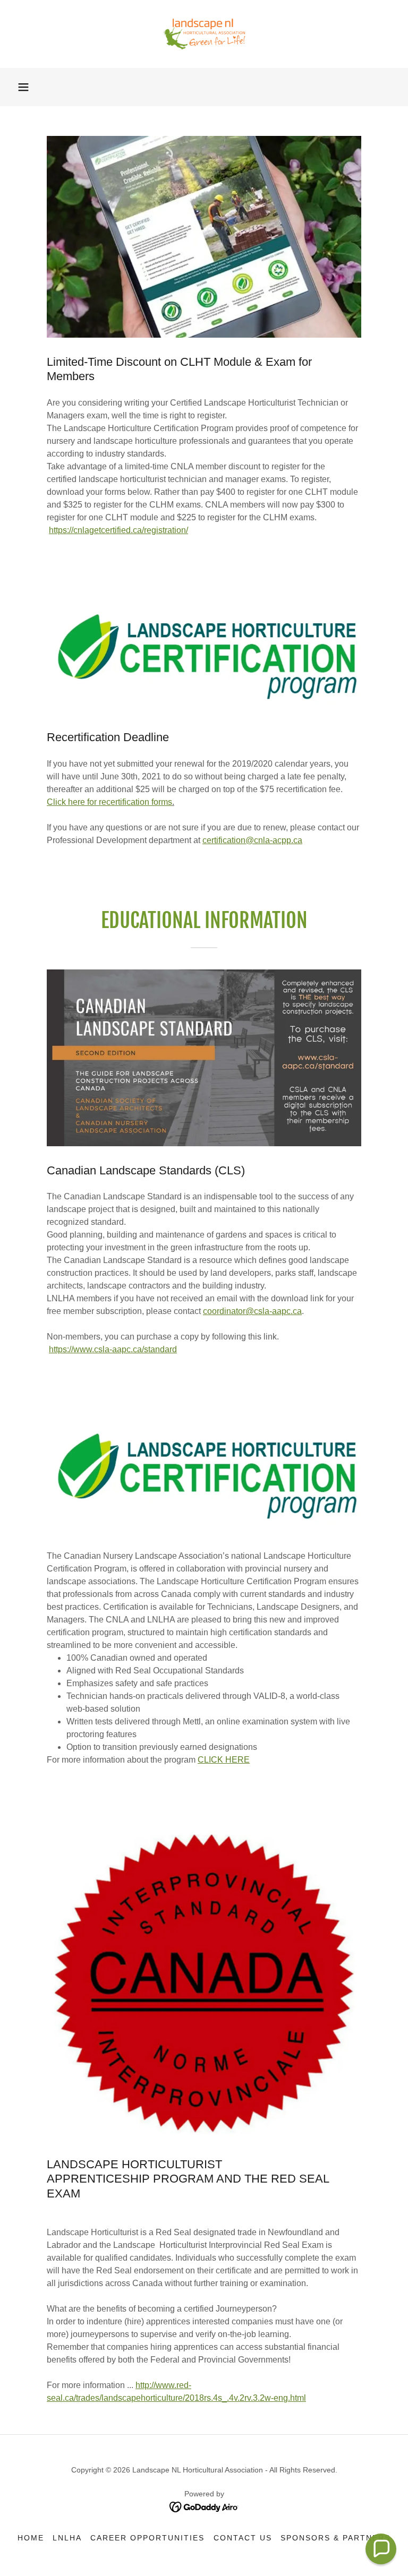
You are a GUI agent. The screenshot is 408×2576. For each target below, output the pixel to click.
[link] (204, 34)
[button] (23, 87)
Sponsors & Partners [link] (335, 2538)
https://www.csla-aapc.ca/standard (113, 1349)
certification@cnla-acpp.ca (252, 840)
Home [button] (31, 2538)
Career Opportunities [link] (147, 2538)
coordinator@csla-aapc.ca (252, 1311)
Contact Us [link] (243, 2538)
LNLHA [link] (67, 2538)
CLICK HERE (224, 1760)
